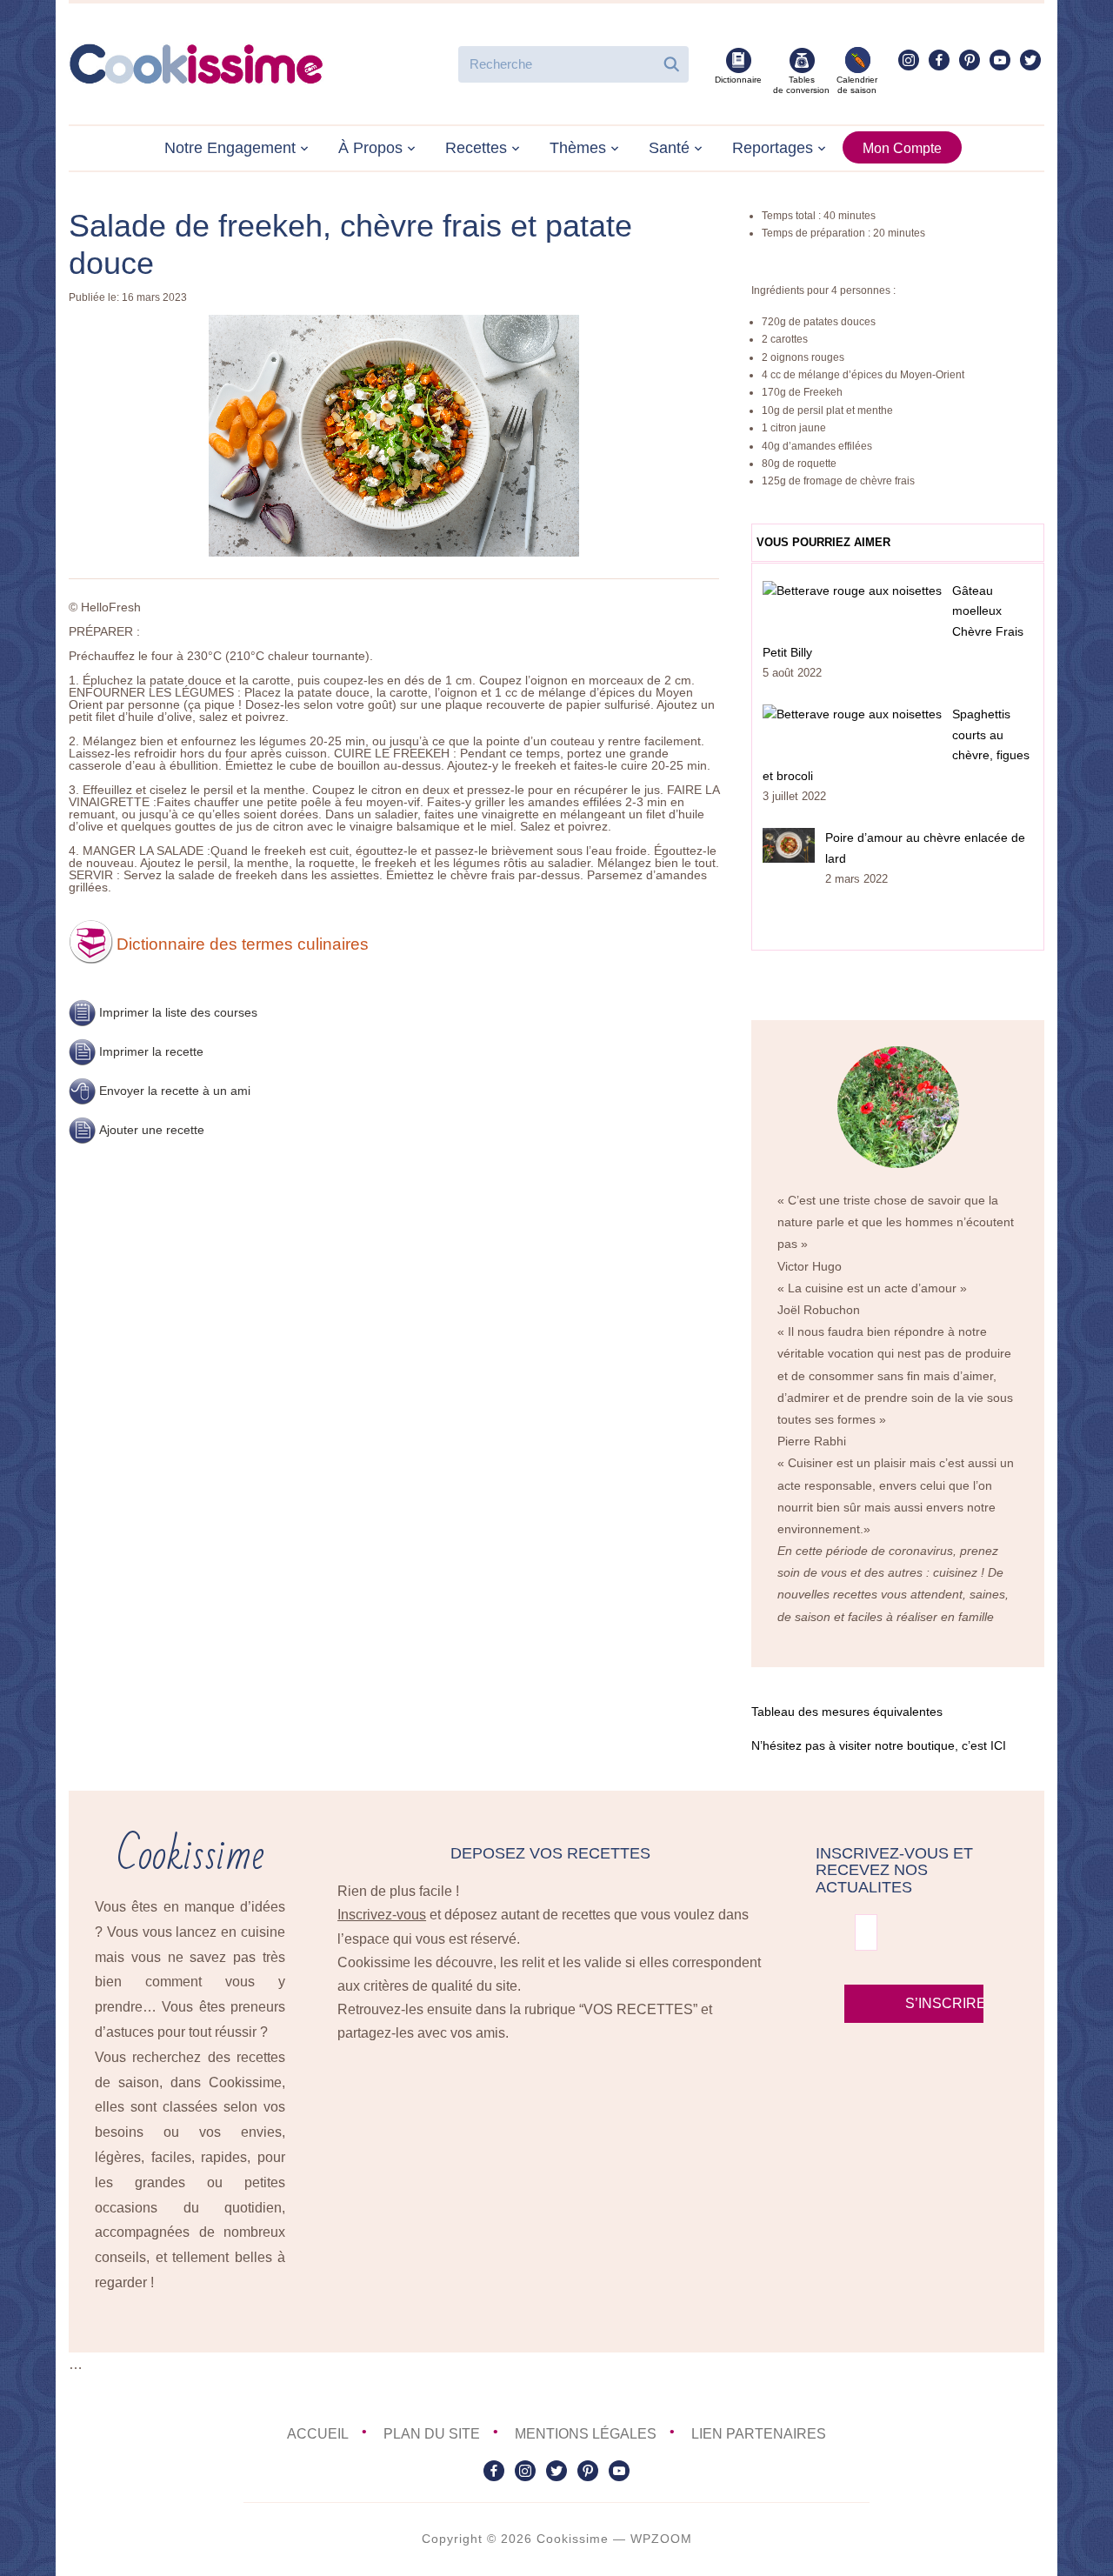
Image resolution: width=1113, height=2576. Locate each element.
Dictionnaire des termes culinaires (243, 944)
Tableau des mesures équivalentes (847, 1712)
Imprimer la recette (151, 1051)
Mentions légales (586, 2434)
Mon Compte (902, 148)
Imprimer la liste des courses (178, 1012)
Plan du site (432, 2434)
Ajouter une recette (152, 1130)
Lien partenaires (759, 2434)
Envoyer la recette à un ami (175, 1091)
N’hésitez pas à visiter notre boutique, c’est (879, 1745)
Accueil (318, 2434)
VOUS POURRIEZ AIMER (823, 542)
